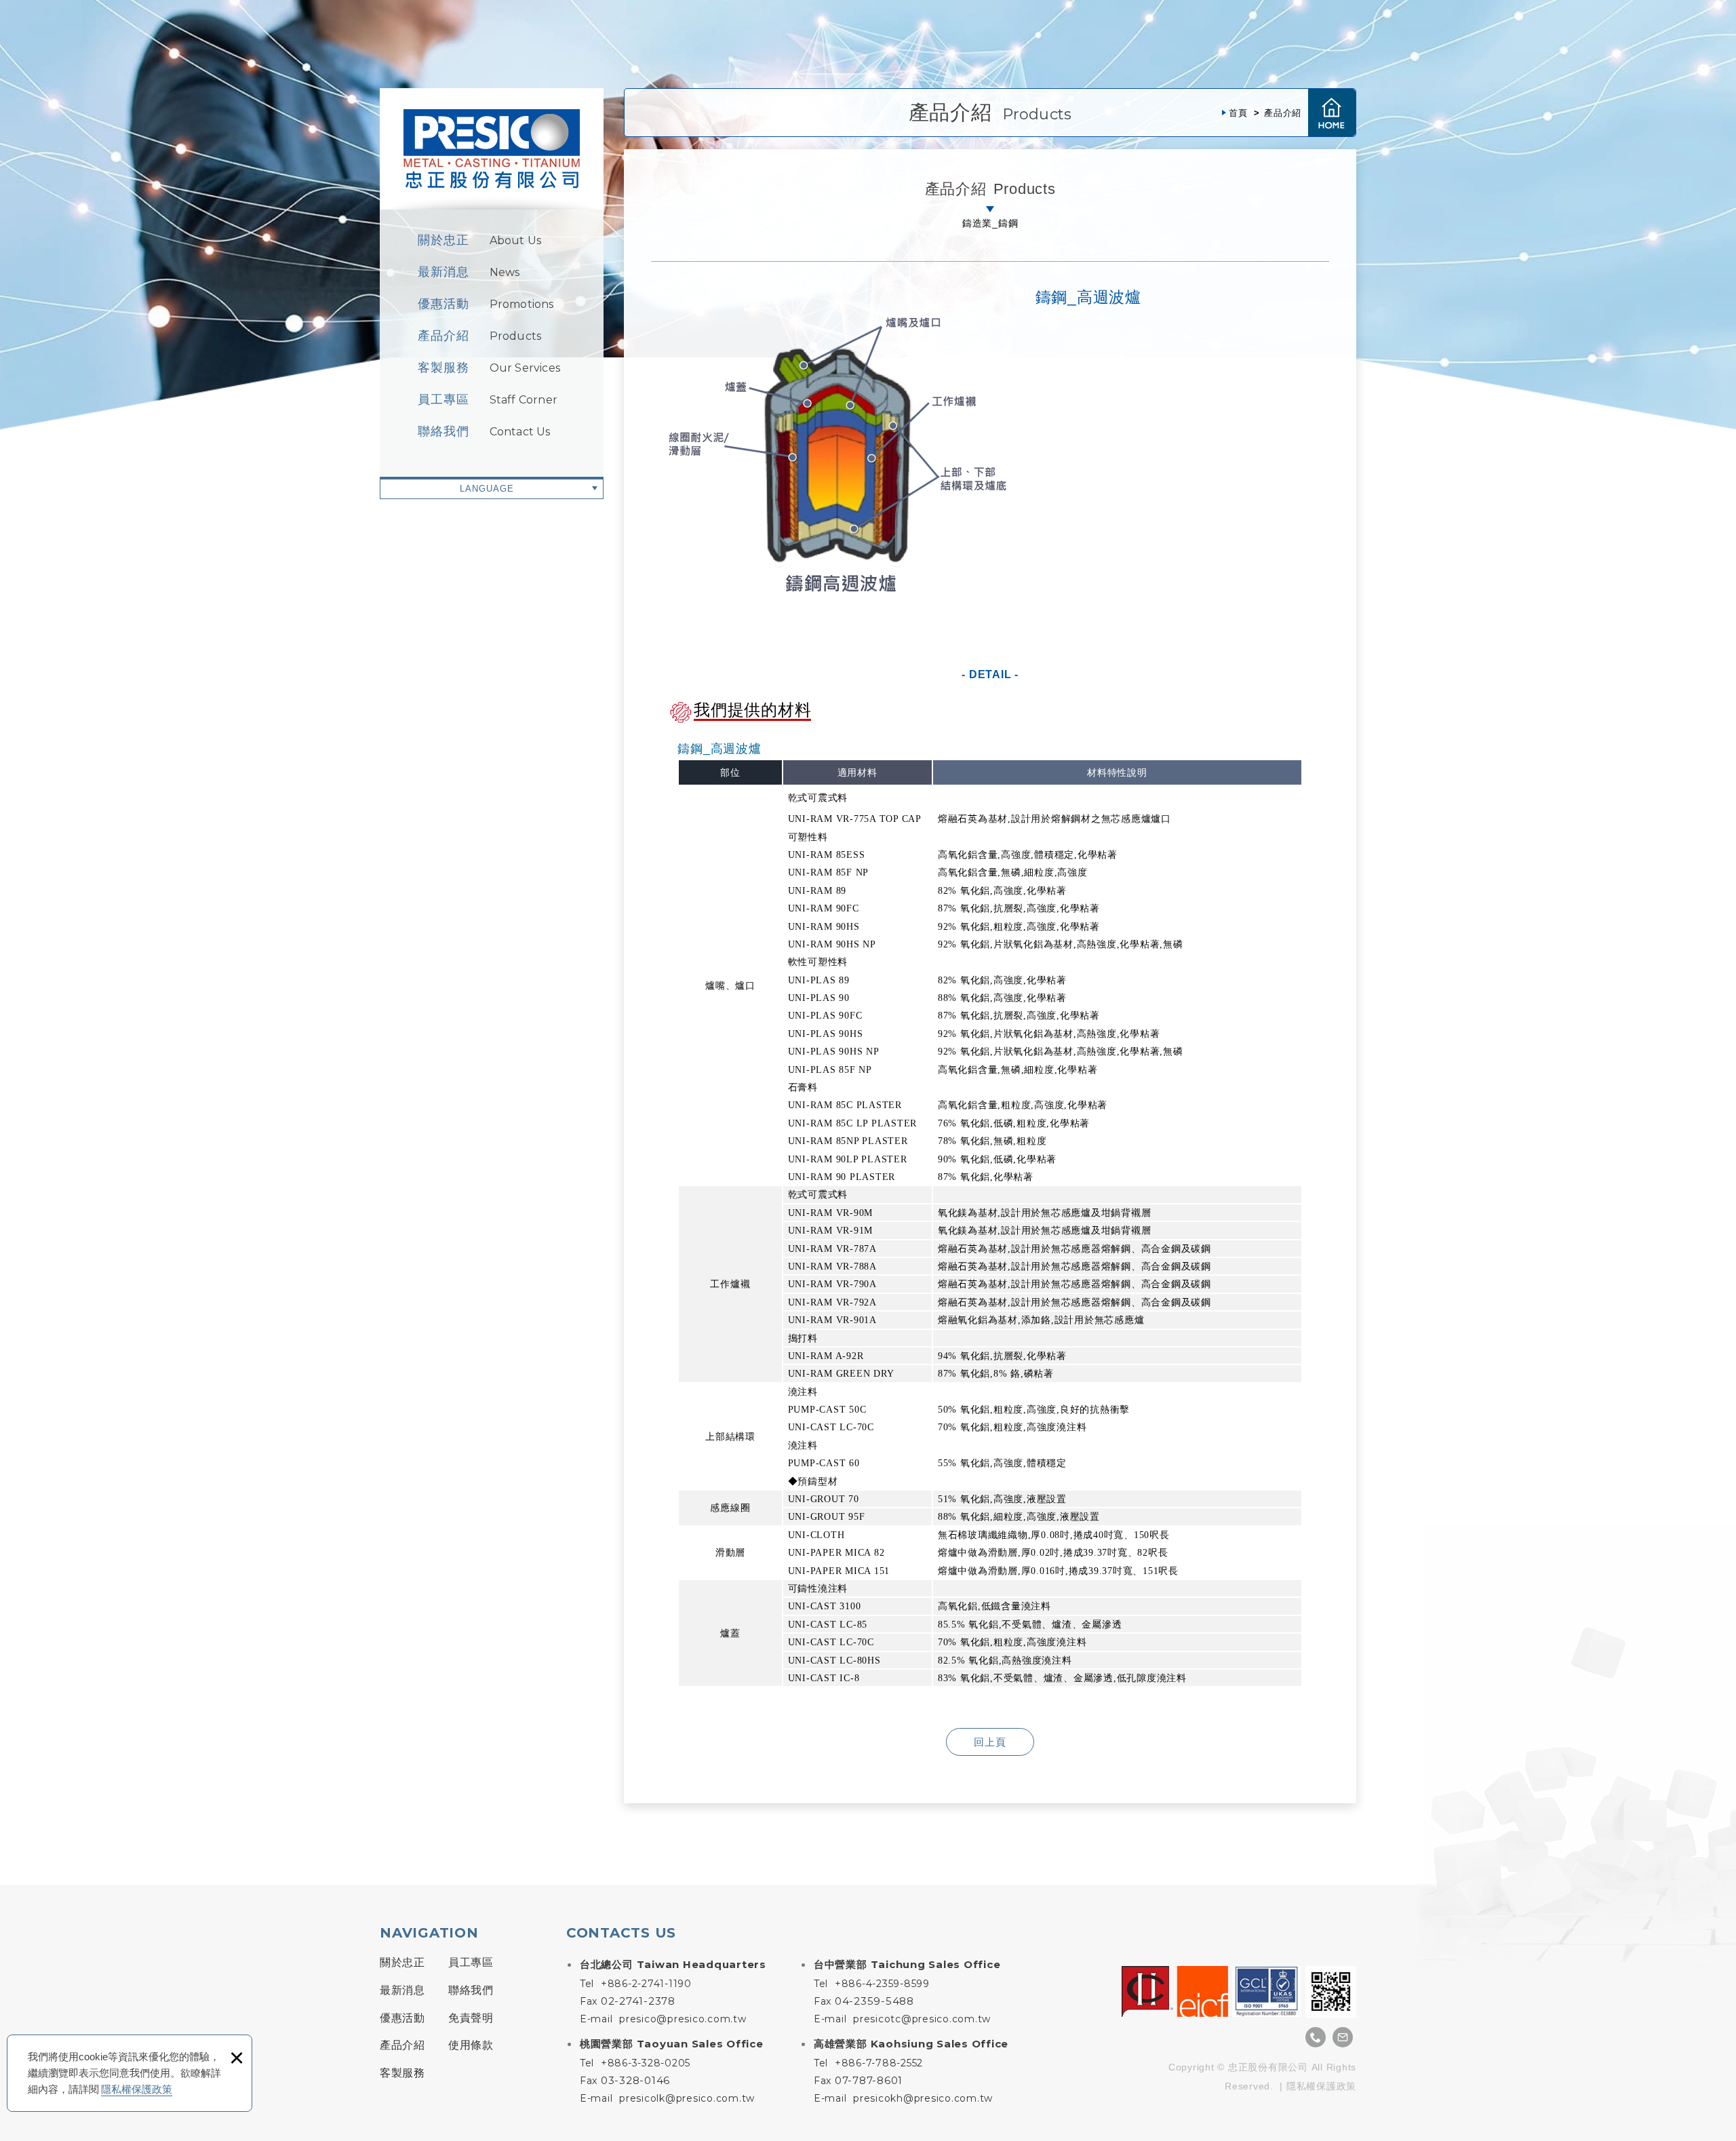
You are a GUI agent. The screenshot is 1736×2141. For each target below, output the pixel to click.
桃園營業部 (672, 2044)
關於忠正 (479, 240)
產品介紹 (479, 336)
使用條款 (471, 2045)
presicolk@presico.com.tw (687, 2098)
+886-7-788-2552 (879, 2063)
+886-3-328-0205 (646, 2063)
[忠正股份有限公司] (492, 149)
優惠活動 (486, 304)
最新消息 (469, 272)
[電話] (1316, 2037)
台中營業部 (907, 1964)
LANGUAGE (487, 489)
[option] (837, 456)
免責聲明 (471, 2018)
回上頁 (990, 1742)
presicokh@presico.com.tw (923, 2098)
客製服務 (489, 368)
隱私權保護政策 (137, 2089)
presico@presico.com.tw (683, 2019)
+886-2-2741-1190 (646, 1984)
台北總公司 (673, 1964)
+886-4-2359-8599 (882, 1984)
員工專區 (488, 399)
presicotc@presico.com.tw (922, 2019)
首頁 (1332, 113)
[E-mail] (1343, 2037)
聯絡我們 (484, 431)
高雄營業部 (911, 2044)
